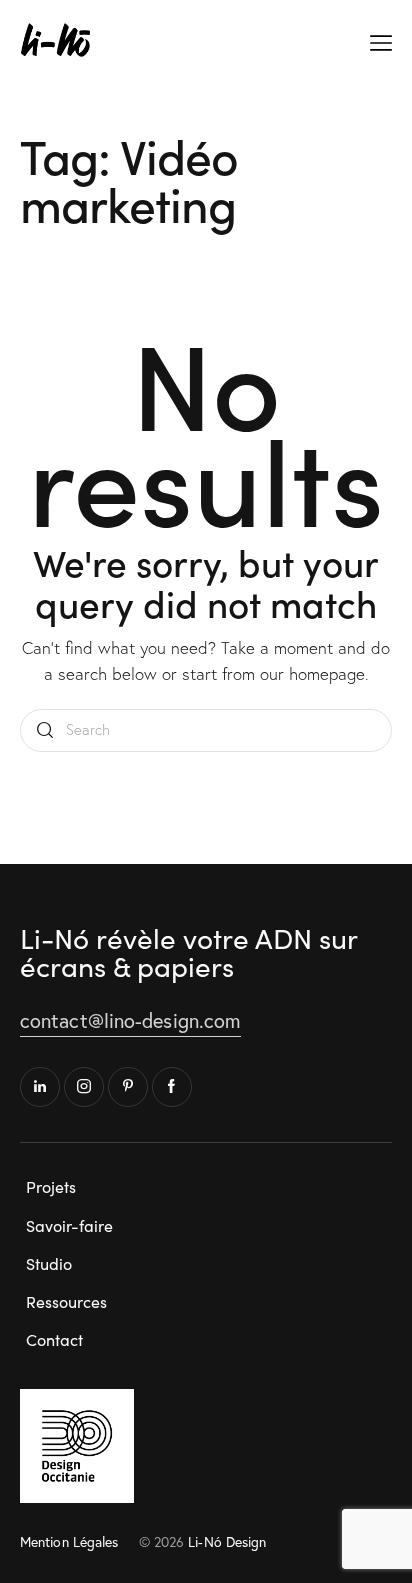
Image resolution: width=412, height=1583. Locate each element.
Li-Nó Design (227, 1542)
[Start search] (45, 730)
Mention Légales (69, 1542)
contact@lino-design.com (130, 1020)
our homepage (312, 673)
